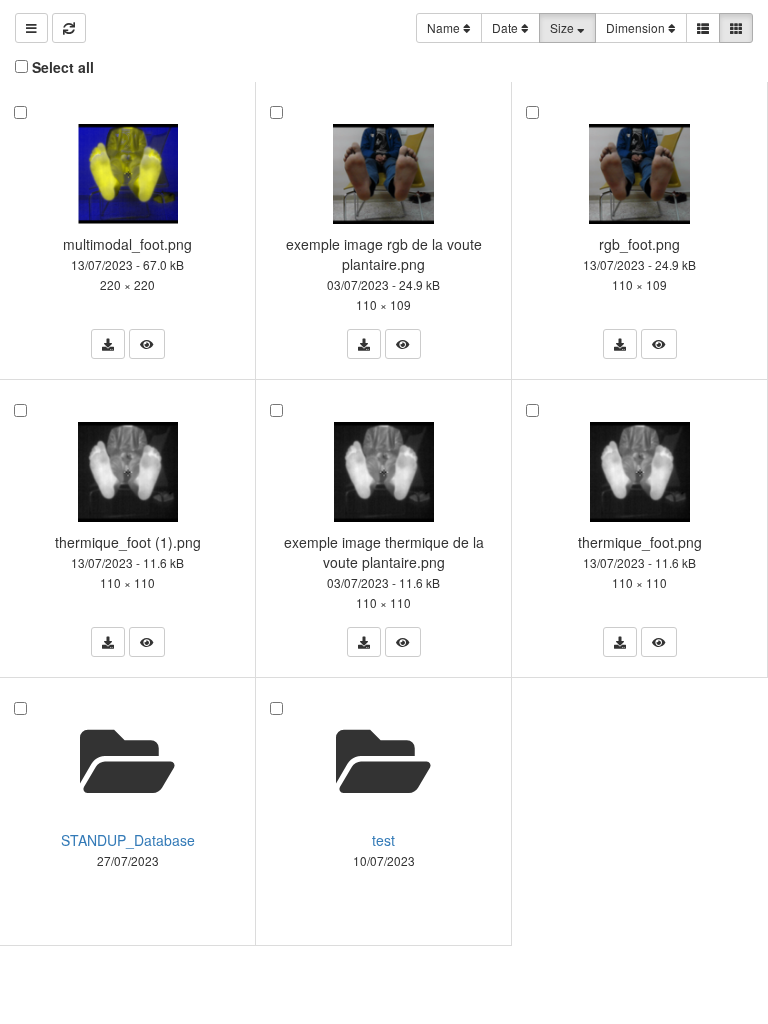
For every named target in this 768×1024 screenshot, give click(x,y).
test (383, 840)
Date (506, 27)
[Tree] (31, 28)
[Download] (108, 344)
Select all (63, 67)
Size (563, 27)
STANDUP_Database (128, 840)
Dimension (637, 27)
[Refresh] (69, 28)
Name (445, 27)
